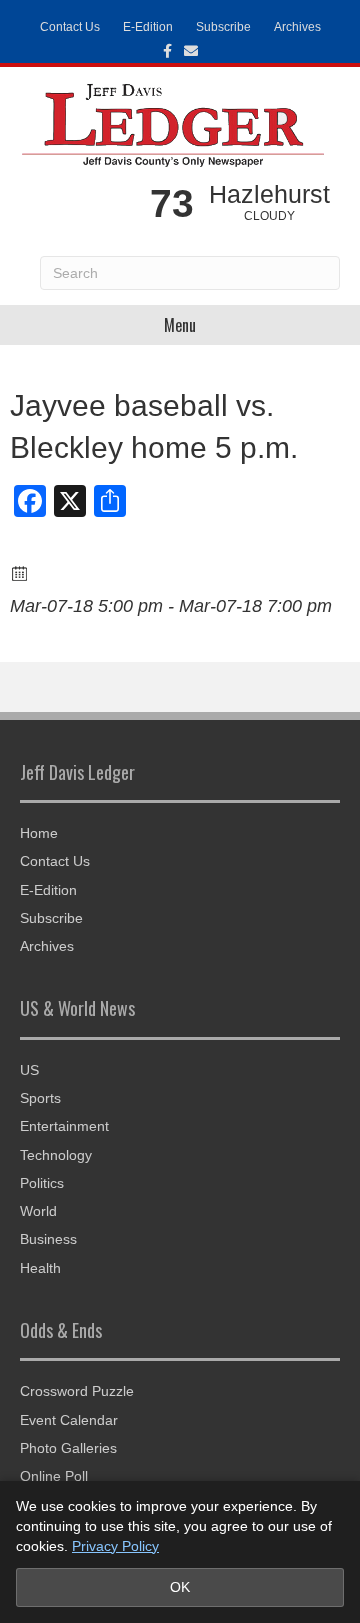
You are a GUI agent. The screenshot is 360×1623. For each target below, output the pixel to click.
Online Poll (54, 1476)
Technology (56, 1155)
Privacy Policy (115, 1546)
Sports (40, 1098)
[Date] (20, 572)
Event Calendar (69, 1420)
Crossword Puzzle (77, 1391)
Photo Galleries (68, 1448)
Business (48, 1239)
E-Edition (148, 27)
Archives (297, 27)
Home (39, 833)
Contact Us (70, 27)
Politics (42, 1183)
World (38, 1211)
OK (180, 1587)
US (29, 1070)
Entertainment (64, 1126)
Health (40, 1268)
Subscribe (223, 27)
